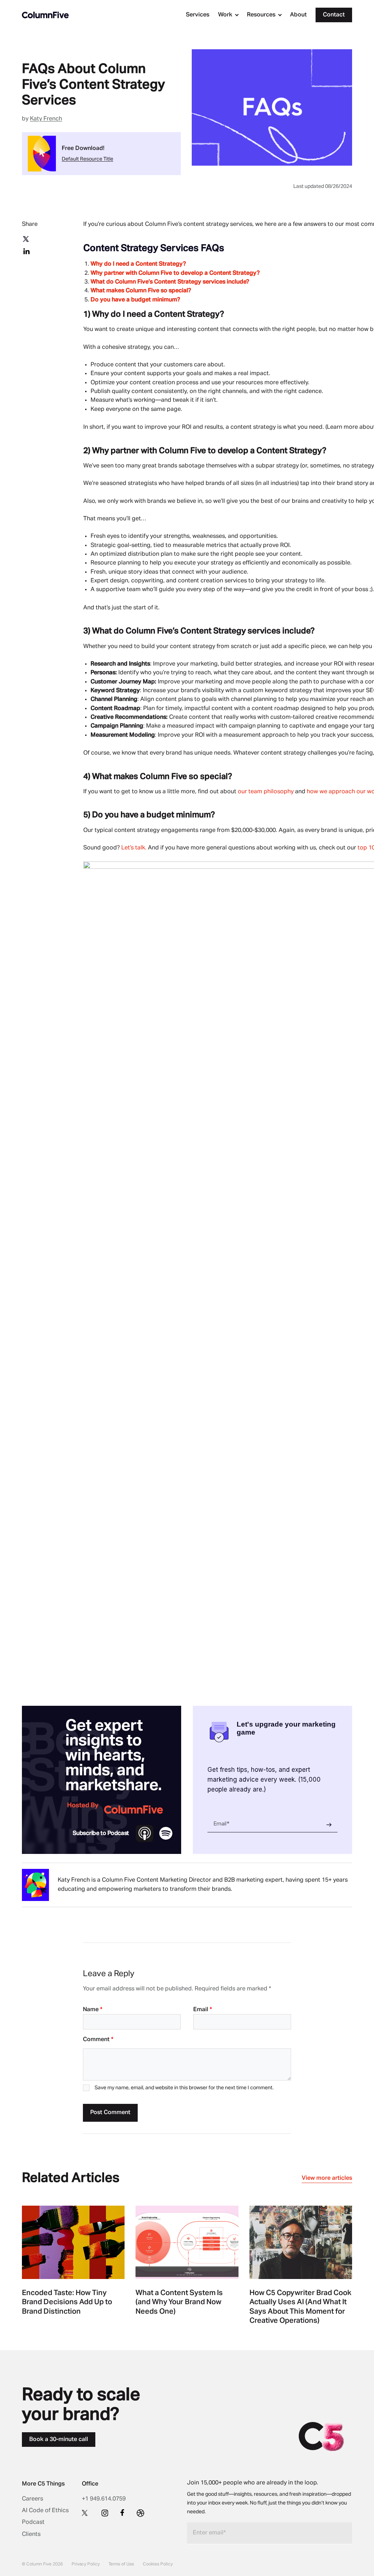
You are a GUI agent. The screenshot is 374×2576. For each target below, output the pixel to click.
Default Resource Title (87, 159)
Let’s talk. (134, 848)
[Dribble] (140, 2513)
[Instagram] (105, 2513)
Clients (31, 2534)
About (298, 15)
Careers (33, 2499)
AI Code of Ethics (45, 2511)
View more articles (327, 2178)
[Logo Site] (45, 15)
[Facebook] (122, 2513)
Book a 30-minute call (59, 2440)
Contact (334, 15)
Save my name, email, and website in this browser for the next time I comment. (184, 2088)
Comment (98, 2040)
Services (198, 15)
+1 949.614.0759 (104, 2499)
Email (203, 2010)
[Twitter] (86, 2513)
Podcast (33, 2522)
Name (93, 2010)
